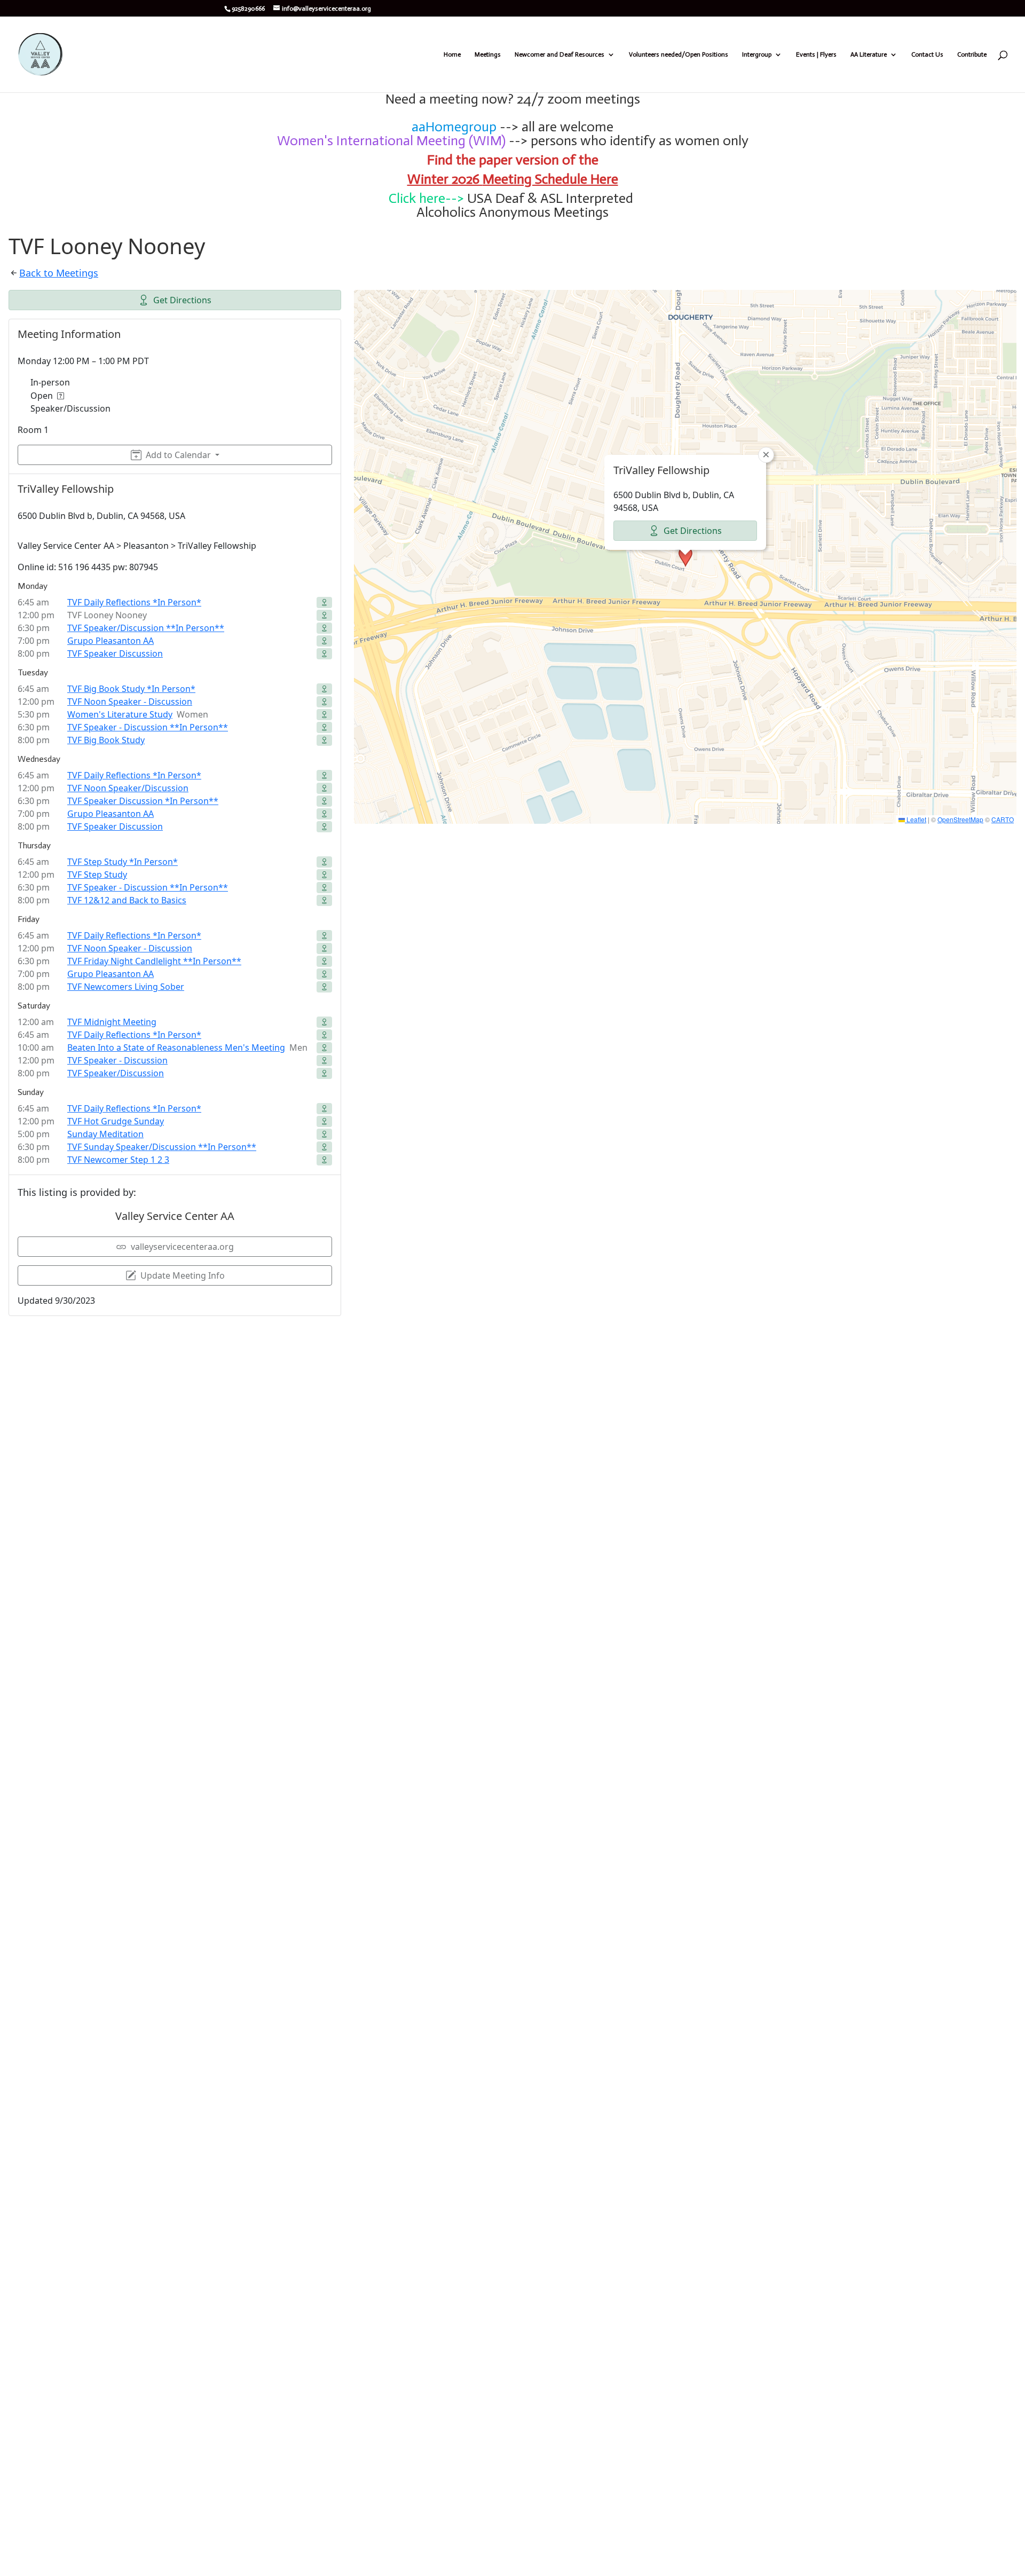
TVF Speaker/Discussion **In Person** (146, 628)
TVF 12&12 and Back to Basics (127, 900)
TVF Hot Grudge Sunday (116, 1121)
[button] (685, 557)
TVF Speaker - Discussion (117, 1060)
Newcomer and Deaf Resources (559, 54)
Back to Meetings (59, 273)
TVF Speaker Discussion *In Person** (143, 801)
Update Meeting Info (183, 1275)
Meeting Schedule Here (550, 179)
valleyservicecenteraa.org (182, 1247)
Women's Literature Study (120, 714)
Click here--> (426, 198)
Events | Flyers (816, 54)
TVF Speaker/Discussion (116, 1073)
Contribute (972, 54)
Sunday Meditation (105, 1134)
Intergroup (757, 54)
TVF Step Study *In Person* (123, 862)
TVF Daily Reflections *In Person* (134, 602)
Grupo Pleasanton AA (111, 641)
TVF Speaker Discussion (115, 653)
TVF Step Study (97, 875)
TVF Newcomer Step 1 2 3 (118, 1160)
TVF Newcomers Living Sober (126, 987)
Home (452, 54)
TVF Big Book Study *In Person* (131, 689)
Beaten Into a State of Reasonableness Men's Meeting (176, 1047)
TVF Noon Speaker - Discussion (130, 702)
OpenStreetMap (960, 819)
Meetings (488, 54)
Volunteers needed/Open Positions (679, 54)
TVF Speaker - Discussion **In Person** (148, 727)
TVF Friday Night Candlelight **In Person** (154, 961)
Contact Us (927, 54)
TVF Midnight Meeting (112, 1022)
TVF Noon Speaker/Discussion (128, 788)
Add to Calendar (178, 455)
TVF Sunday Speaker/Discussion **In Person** (162, 1147)
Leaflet (916, 819)
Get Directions (182, 300)
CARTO (1003, 819)
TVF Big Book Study (106, 740)
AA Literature (869, 54)
